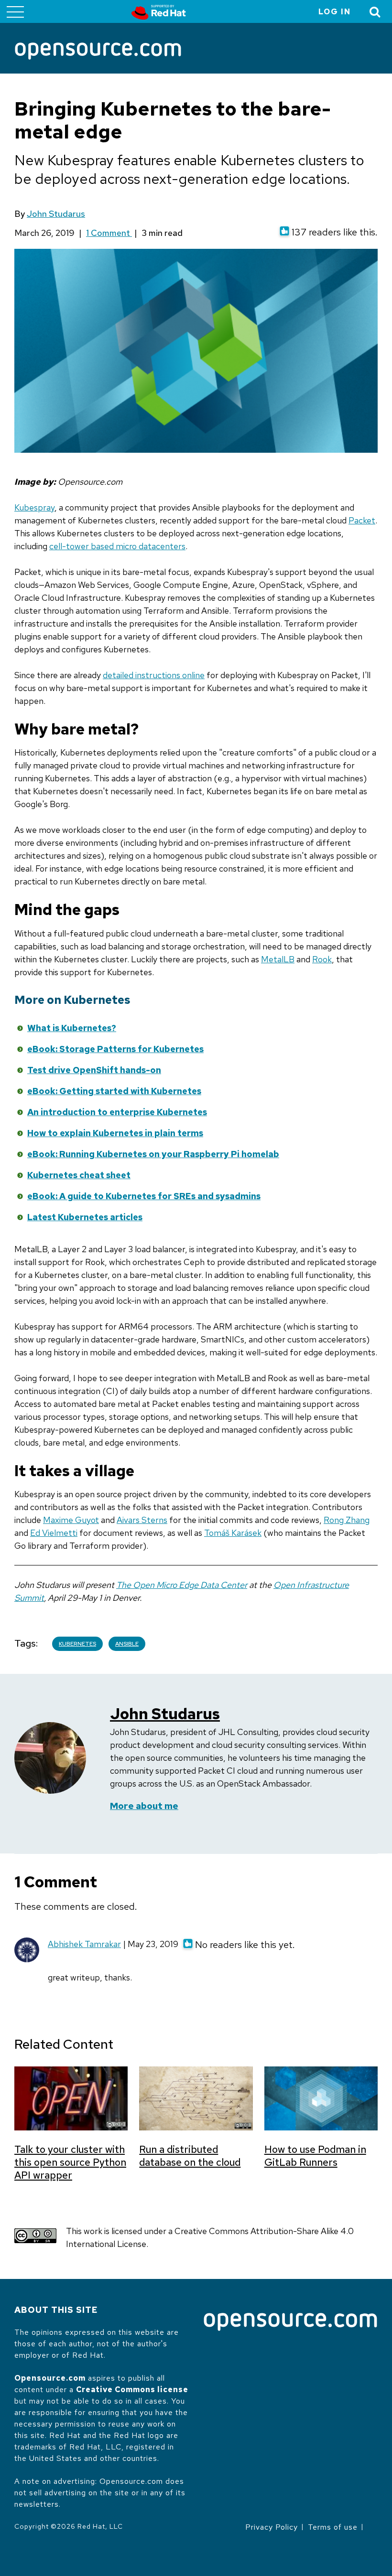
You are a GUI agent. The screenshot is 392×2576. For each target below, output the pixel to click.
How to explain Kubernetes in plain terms (115, 1133)
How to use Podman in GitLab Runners (315, 2156)
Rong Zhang (347, 1520)
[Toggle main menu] (15, 11)
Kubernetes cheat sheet (79, 1175)
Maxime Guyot (71, 1520)
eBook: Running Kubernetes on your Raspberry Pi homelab (153, 1154)
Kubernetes (77, 1644)
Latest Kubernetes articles (85, 1217)
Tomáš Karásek (233, 1533)
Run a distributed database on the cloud (190, 2156)
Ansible (127, 1644)
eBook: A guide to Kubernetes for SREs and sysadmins (144, 1196)
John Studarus (56, 214)
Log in (335, 12)
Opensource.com (50, 2378)
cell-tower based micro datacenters (117, 546)
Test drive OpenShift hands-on (94, 1070)
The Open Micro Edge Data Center (182, 1585)
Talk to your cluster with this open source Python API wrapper (70, 2162)
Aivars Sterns (142, 1520)
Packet (362, 520)
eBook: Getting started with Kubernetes (114, 1091)
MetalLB (278, 959)
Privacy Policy (272, 2527)
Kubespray (34, 507)
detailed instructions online (154, 675)
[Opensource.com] (98, 52)
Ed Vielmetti (54, 1533)
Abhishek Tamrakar (84, 1944)
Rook (322, 959)
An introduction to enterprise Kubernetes (117, 1112)
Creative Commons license (132, 2390)
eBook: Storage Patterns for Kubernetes (115, 1049)
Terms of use (333, 2527)
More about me (144, 1806)
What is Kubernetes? (72, 1028)
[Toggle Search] (375, 12)
